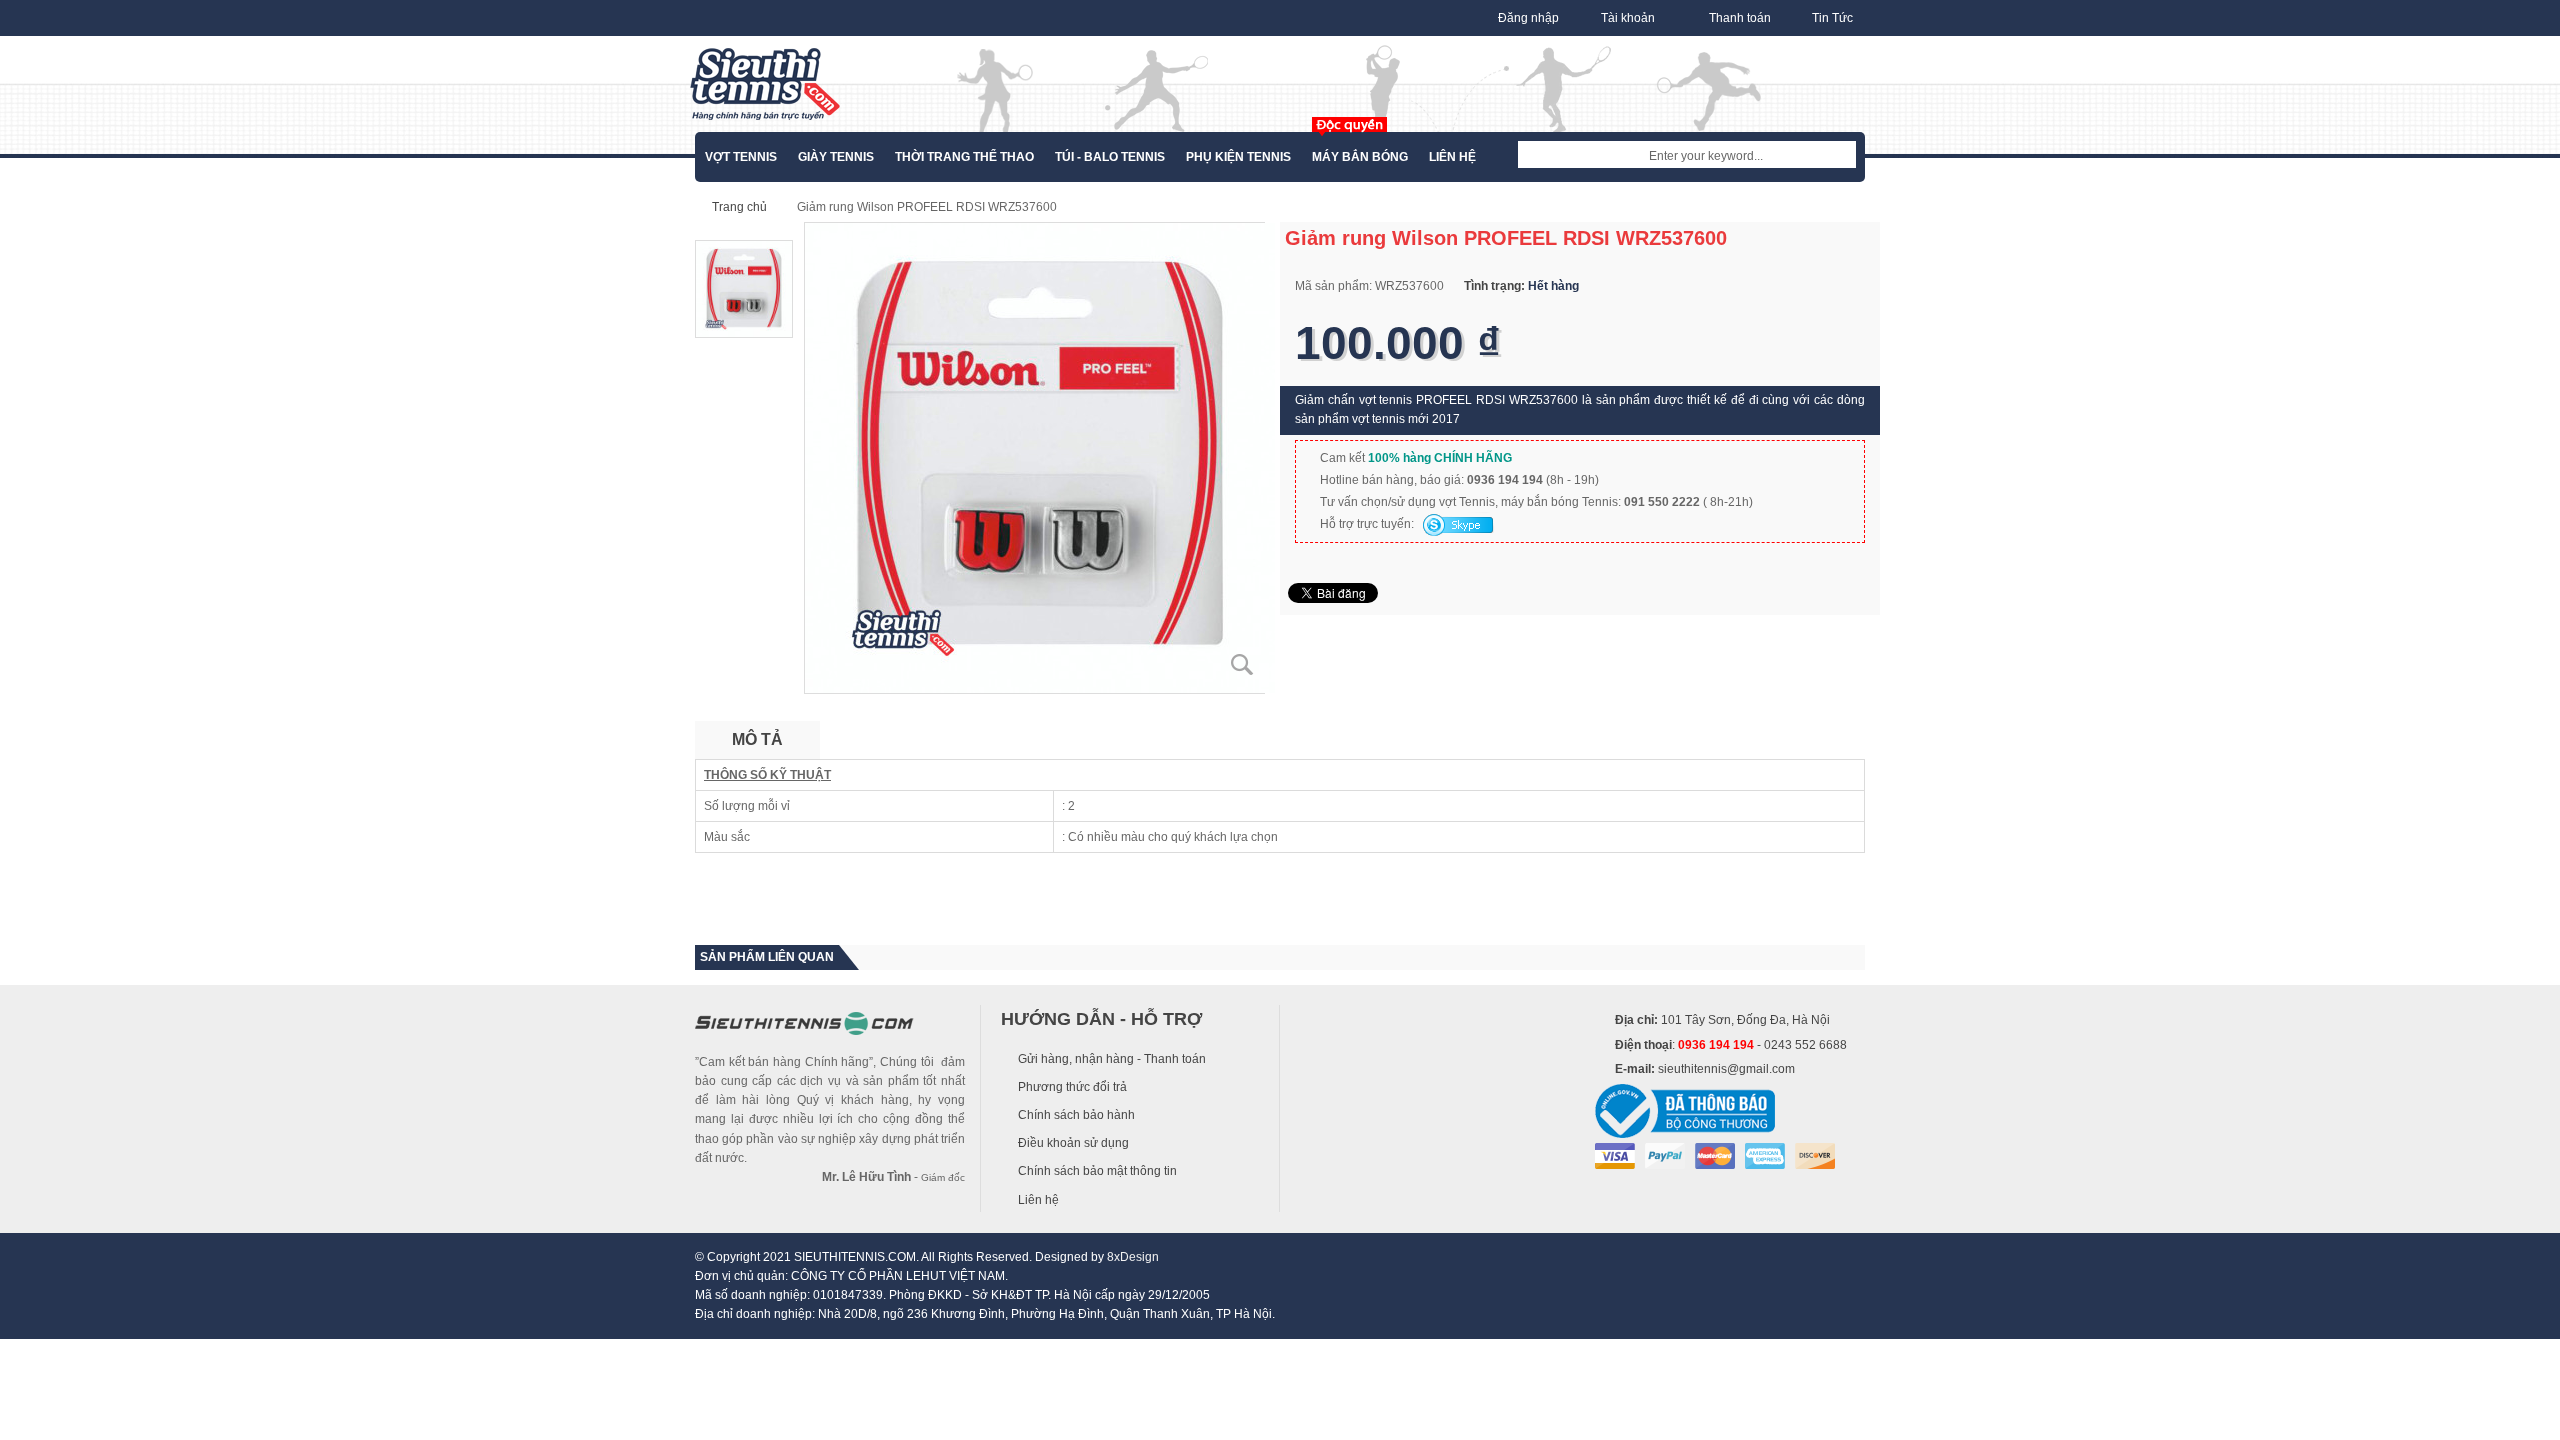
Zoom (1242, 665)
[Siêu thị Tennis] (765, 84)
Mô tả (757, 739)
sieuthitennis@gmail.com (1726, 1069)
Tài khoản (1628, 18)
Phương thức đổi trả (1072, 1087)
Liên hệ (1038, 1200)
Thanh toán (1740, 18)
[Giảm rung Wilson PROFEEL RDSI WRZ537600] (1040, 457)
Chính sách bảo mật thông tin (1097, 1171)
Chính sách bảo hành (1076, 1115)
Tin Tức (1832, 18)
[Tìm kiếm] (1841, 156)
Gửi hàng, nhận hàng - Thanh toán (1112, 1059)
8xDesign (1133, 1257)
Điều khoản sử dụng (1073, 1143)
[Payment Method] (1615, 1156)
